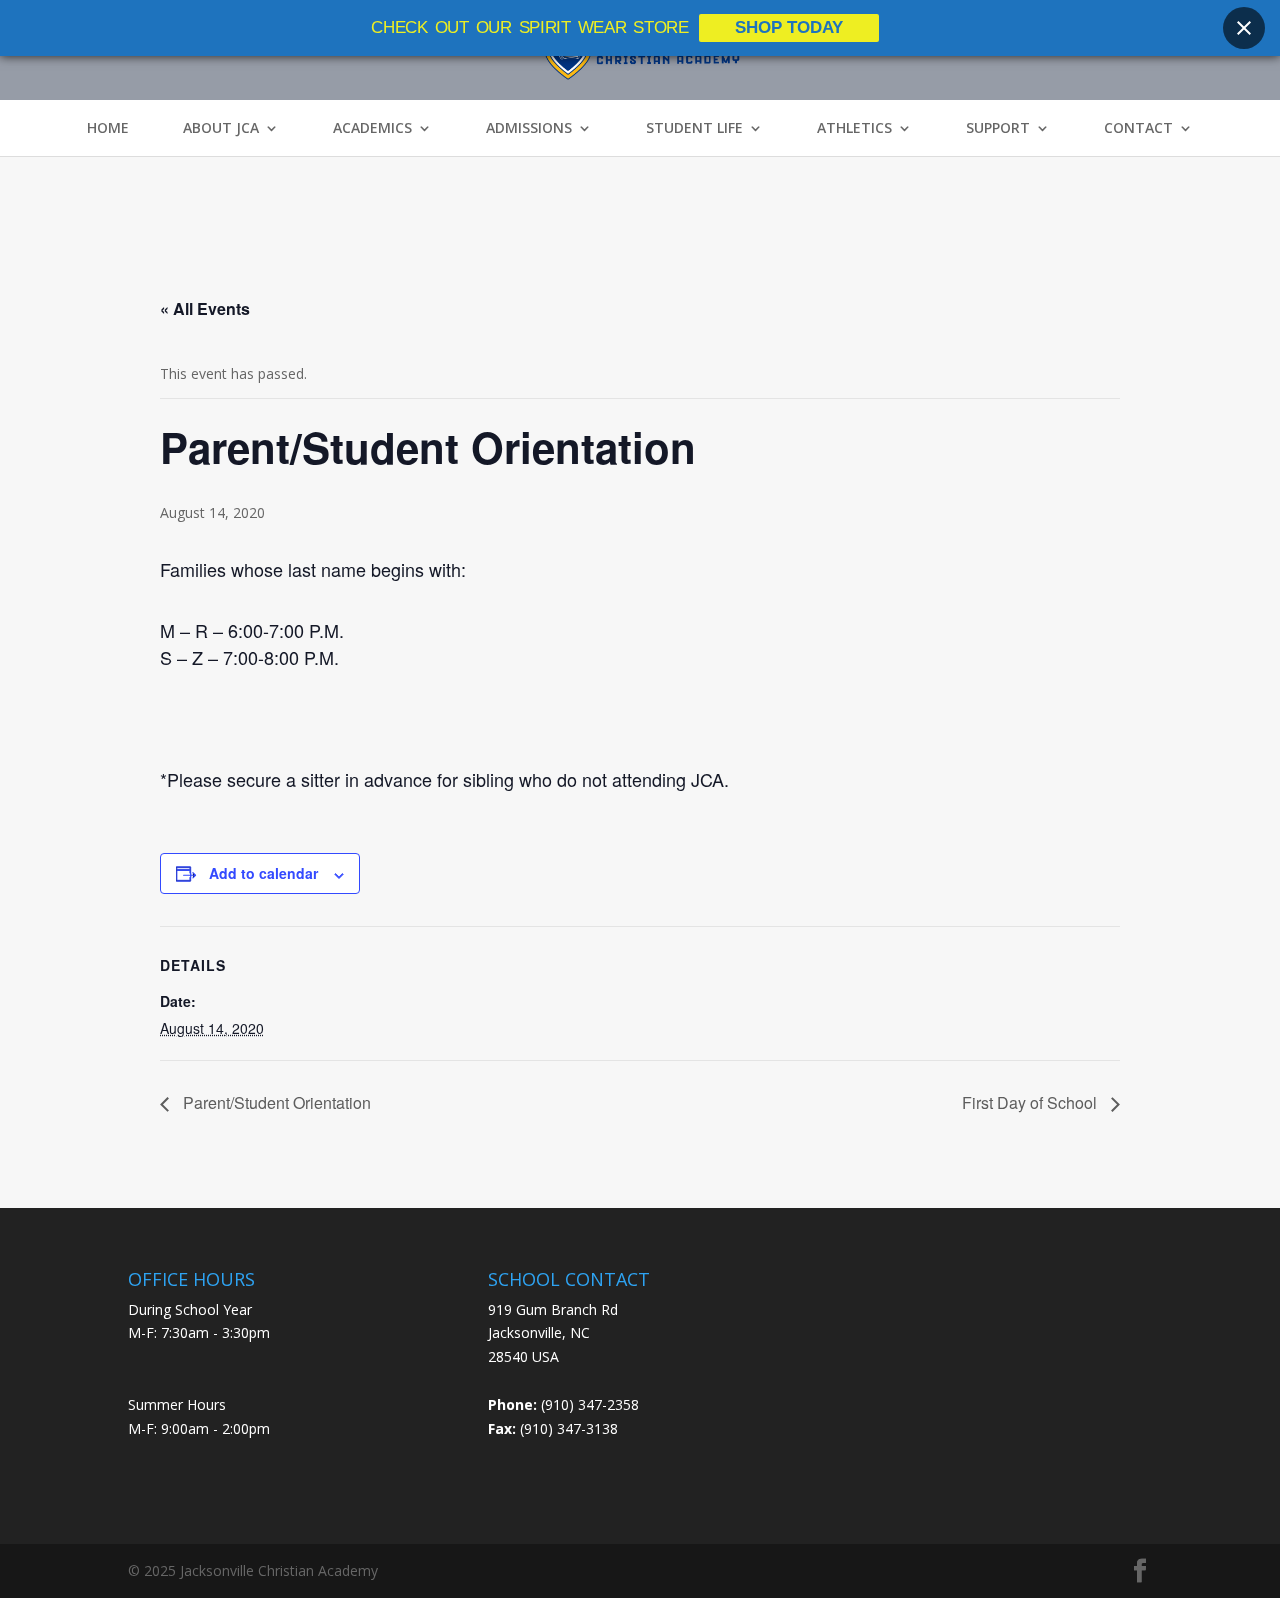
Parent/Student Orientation (275, 1102)
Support (998, 128)
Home (108, 128)
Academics (372, 128)
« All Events (205, 308)
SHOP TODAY (789, 27)
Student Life (694, 128)
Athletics (854, 128)
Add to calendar (263, 873)
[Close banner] (1244, 28)
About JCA (221, 128)
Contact (1138, 128)
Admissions (529, 128)
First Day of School (1031, 1102)
